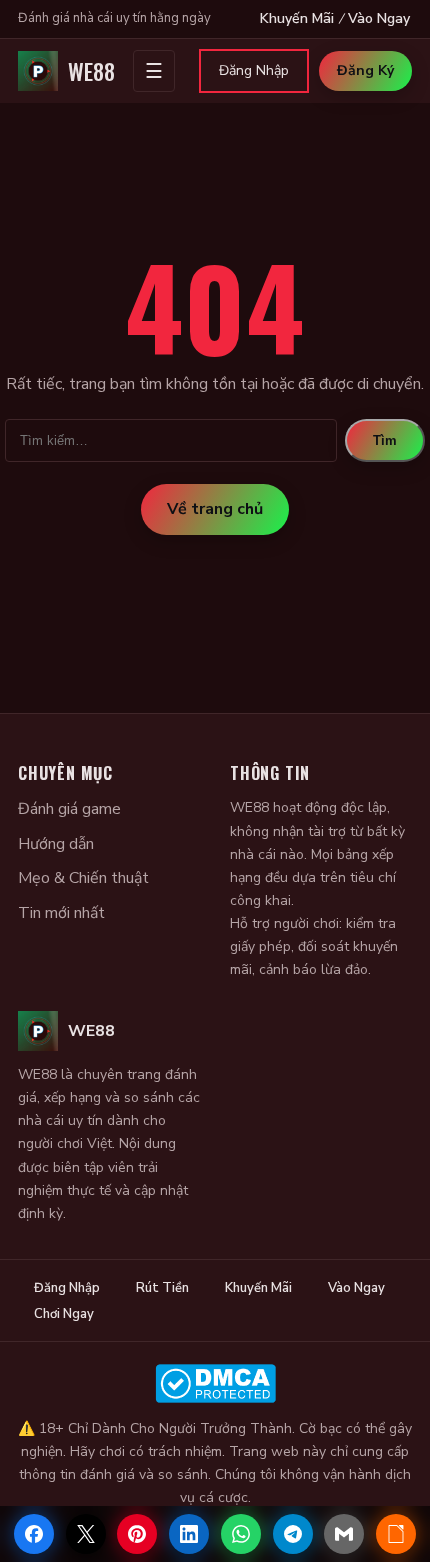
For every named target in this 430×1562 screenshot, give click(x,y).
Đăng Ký (365, 70)
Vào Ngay (379, 18)
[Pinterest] (137, 1534)
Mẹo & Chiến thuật (83, 878)
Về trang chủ (215, 509)
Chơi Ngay (64, 1314)
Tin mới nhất (61, 913)
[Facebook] (34, 1534)
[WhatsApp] (241, 1534)
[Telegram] (293, 1534)
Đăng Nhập (254, 70)
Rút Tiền (162, 1288)
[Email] (344, 1534)
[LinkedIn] (189, 1534)
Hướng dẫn (56, 844)
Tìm (385, 440)
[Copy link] (396, 1534)
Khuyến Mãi (297, 18)
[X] (86, 1534)
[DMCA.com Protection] (215, 1383)
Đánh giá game (69, 809)
